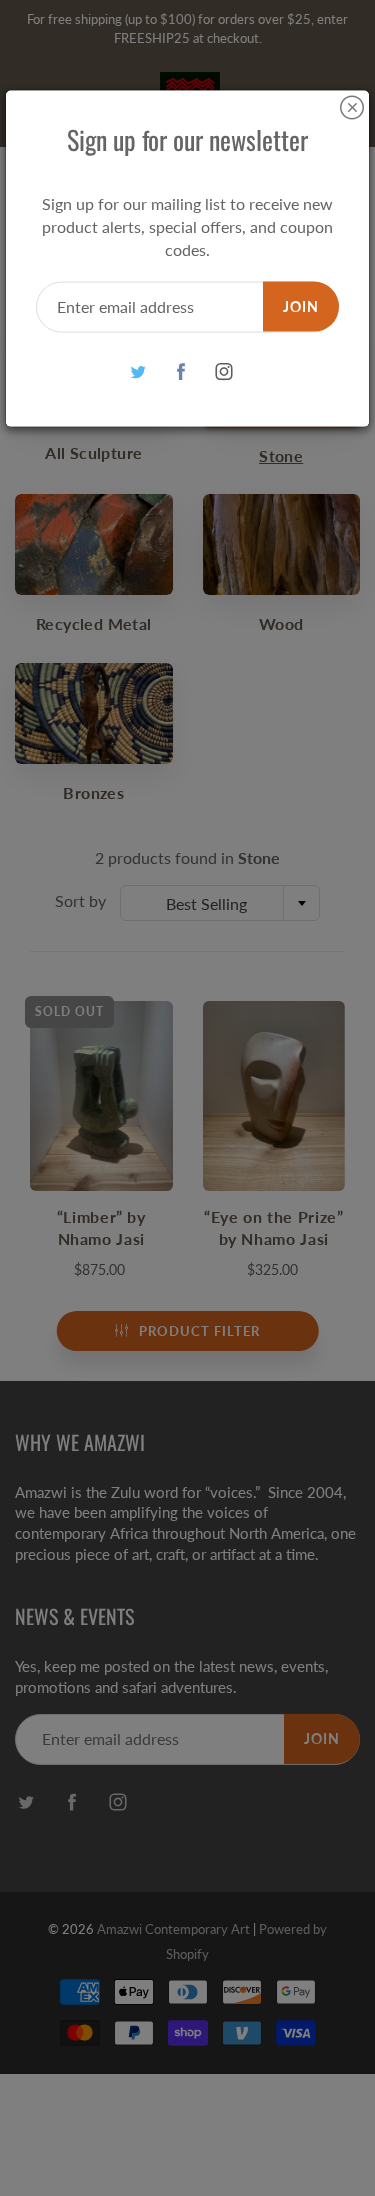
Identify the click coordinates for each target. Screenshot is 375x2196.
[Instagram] (223, 371)
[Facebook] (180, 371)
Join (301, 305)
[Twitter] (137, 371)
